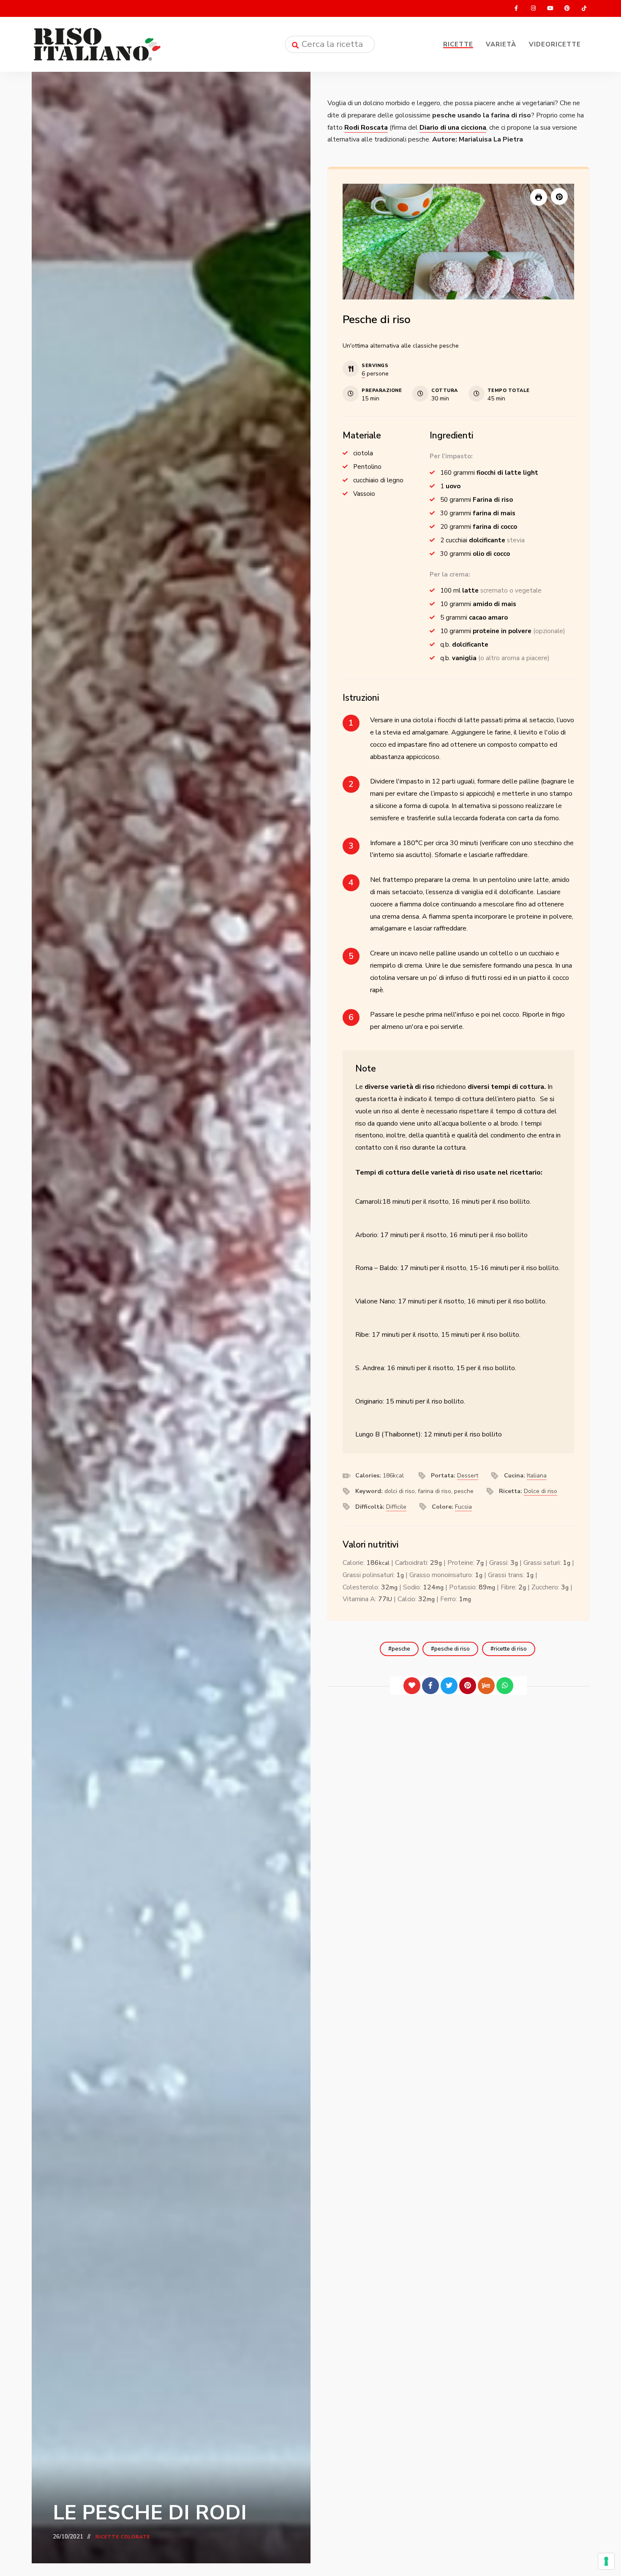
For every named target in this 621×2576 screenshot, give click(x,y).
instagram (533, 8)
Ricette (458, 44)
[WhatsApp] (505, 1686)
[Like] (412, 1686)
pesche (401, 1649)
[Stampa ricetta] (539, 197)
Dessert (468, 1476)
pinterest (567, 8)
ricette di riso (510, 1649)
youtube (550, 8)
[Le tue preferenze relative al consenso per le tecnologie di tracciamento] (606, 2561)
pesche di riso (452, 1649)
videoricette (555, 44)
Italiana (537, 1476)
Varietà (501, 44)
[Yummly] (486, 1686)
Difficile (396, 1507)
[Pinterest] (468, 1686)
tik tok (584, 8)
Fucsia (463, 1507)
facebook (516, 8)
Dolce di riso (541, 1491)
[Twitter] (449, 1686)
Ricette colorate (123, 2537)
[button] (559, 196)
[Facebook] (430, 1686)
